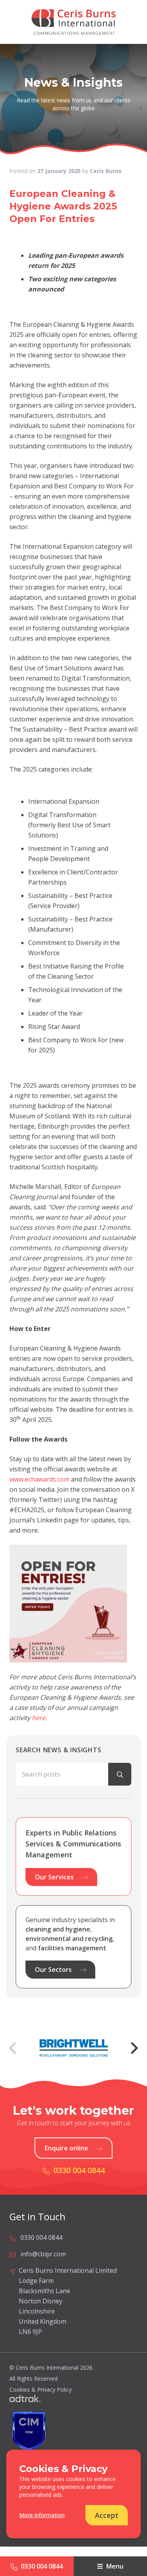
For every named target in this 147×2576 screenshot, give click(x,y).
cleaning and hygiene (58, 1929)
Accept (107, 2515)
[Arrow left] (13, 2048)
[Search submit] (120, 1774)
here (39, 1718)
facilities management (72, 1948)
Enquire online (66, 2148)
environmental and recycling (69, 1939)
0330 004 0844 (42, 2566)
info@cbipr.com (43, 2254)
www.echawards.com (39, 1479)
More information (42, 2515)
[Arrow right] (134, 2048)
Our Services (54, 1877)
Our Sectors (53, 1970)
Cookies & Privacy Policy (41, 2389)
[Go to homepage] (73, 22)
